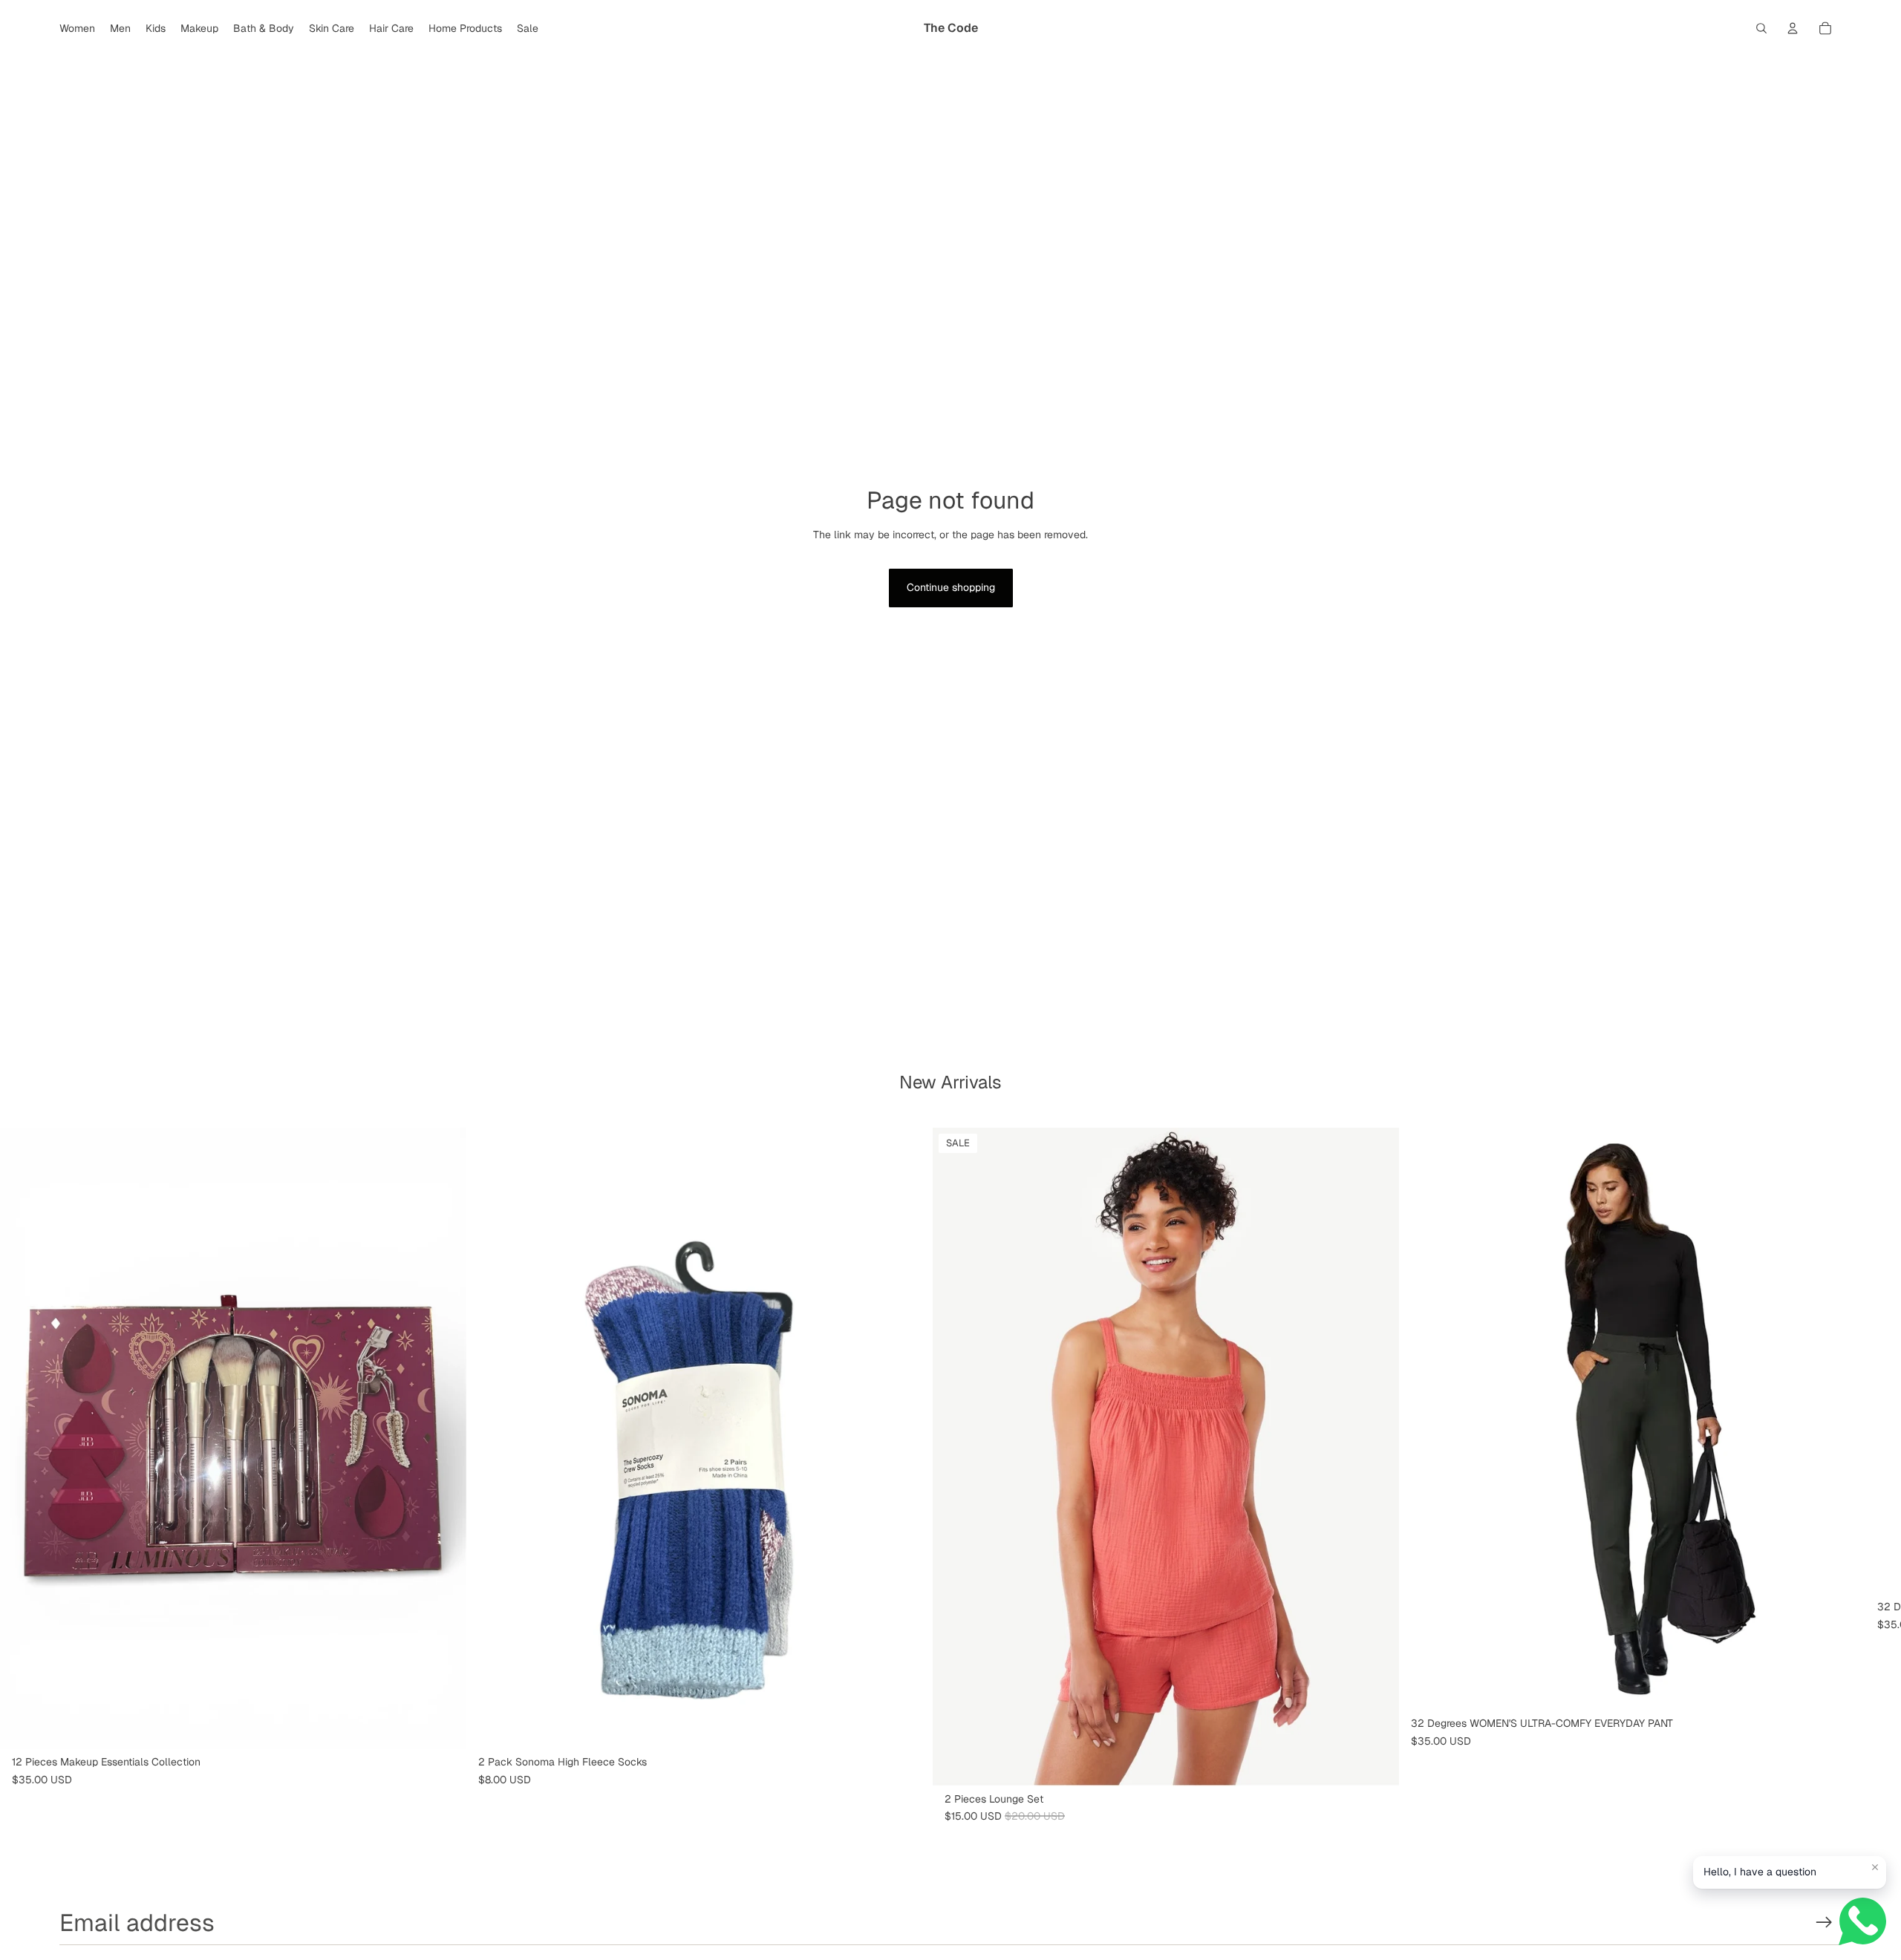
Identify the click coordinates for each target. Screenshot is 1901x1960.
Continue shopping (951, 587)
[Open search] (1761, 28)
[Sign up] (1824, 1923)
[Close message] (1875, 1867)
